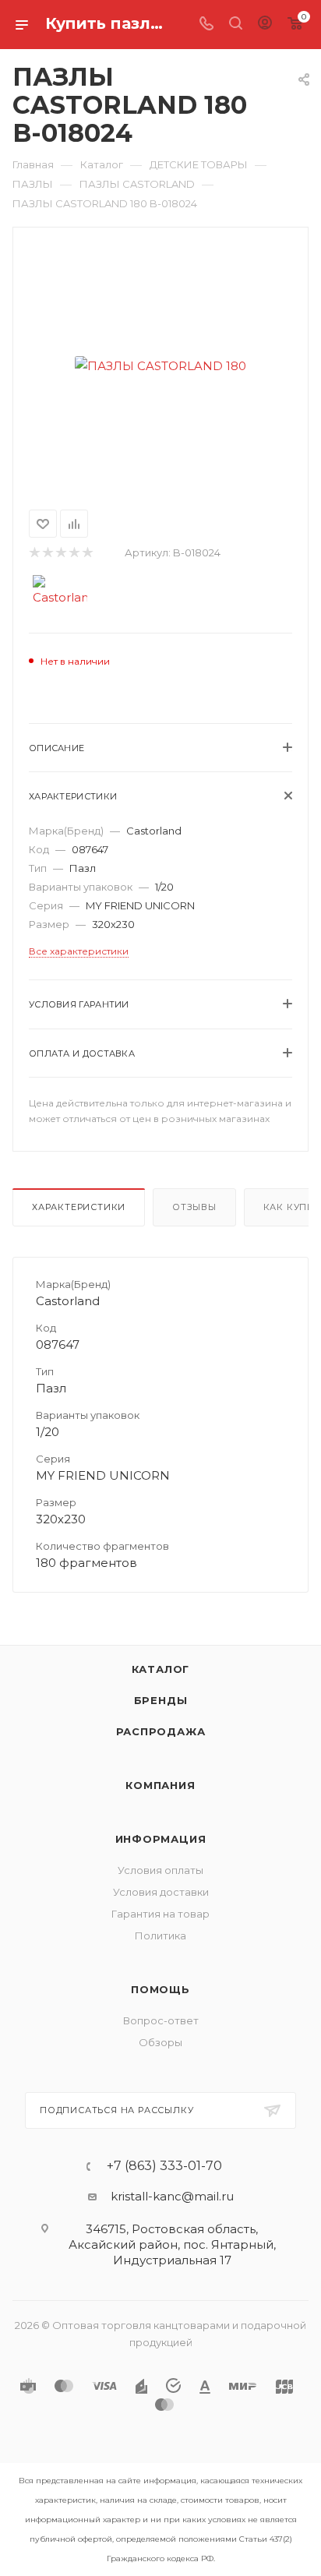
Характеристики (79, 1207)
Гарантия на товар (160, 1914)
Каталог (161, 1669)
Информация (161, 1839)
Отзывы (194, 1207)
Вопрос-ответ (161, 2020)
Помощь (160, 1989)
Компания (160, 1785)
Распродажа (161, 1731)
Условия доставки (161, 1892)
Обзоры (160, 2042)
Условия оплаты (160, 1870)
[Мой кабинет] (265, 25)
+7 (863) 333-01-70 (164, 2166)
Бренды (161, 1700)
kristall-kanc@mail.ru (172, 2196)
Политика (160, 1936)
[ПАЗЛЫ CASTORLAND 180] (160, 365)
